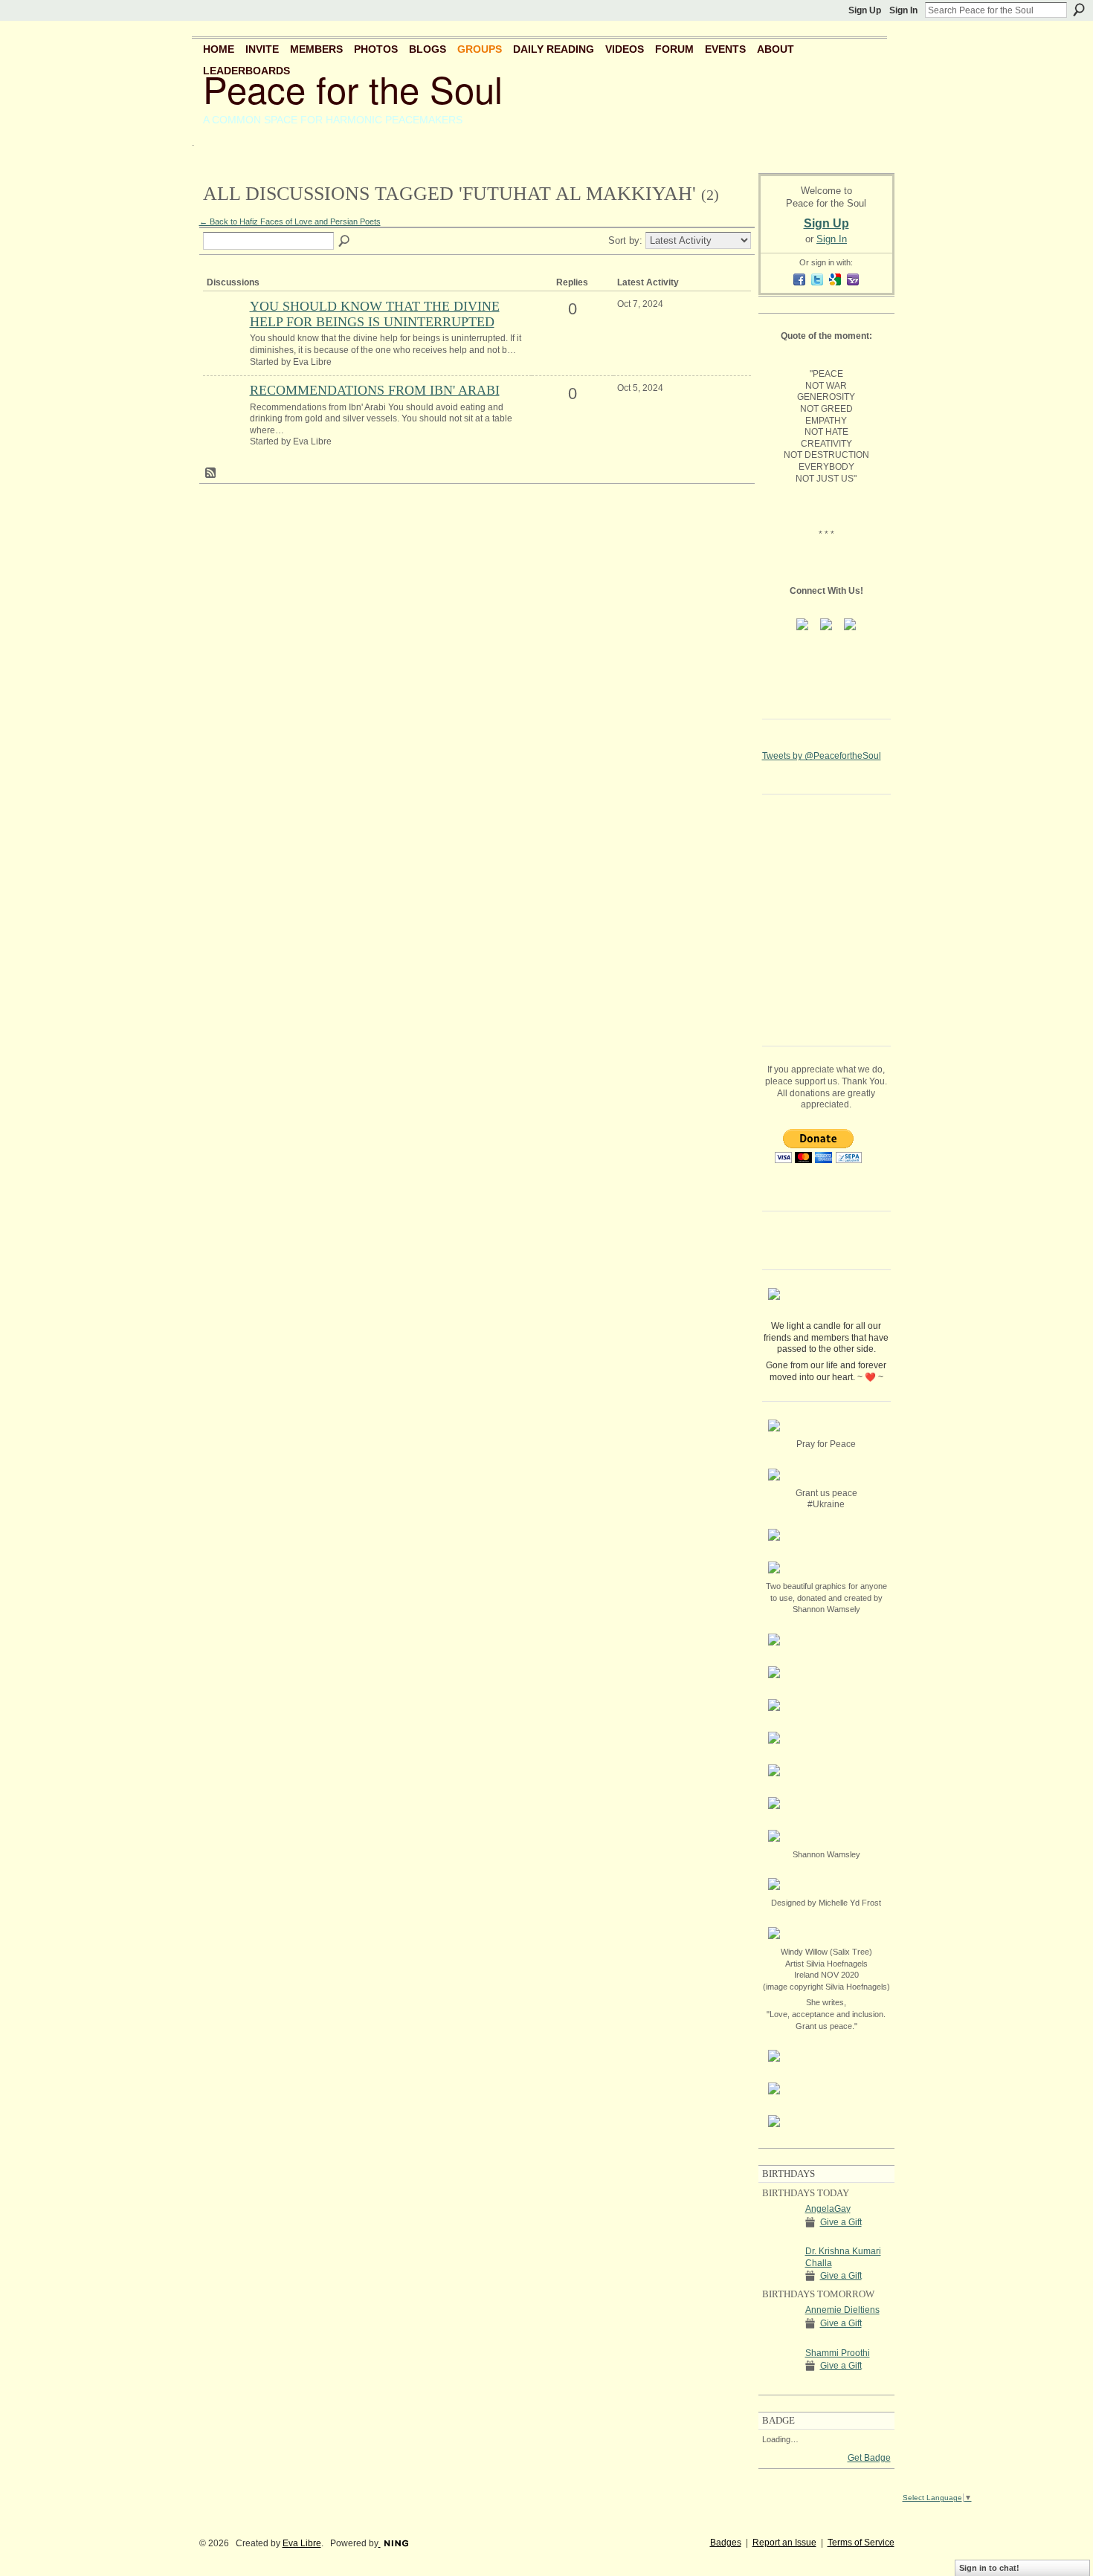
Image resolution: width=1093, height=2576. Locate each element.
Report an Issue (784, 2543)
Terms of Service (861, 2543)
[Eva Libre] (225, 331)
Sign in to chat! (989, 2568)
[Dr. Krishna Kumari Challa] (780, 2278)
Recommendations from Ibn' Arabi (375, 390)
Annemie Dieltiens (842, 2310)
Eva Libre (302, 2543)
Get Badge (869, 2458)
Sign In (903, 10)
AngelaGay (828, 2209)
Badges (726, 2543)
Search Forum (345, 242)
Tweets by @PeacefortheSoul (822, 756)
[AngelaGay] (780, 2236)
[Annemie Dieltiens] (780, 2337)
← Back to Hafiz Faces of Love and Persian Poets (290, 221)
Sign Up (865, 10)
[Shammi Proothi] (780, 2380)
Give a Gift (841, 2222)
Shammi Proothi (838, 2353)
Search (1079, 10)
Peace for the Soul (353, 88)
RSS (211, 473)
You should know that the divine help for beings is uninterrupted (375, 314)
